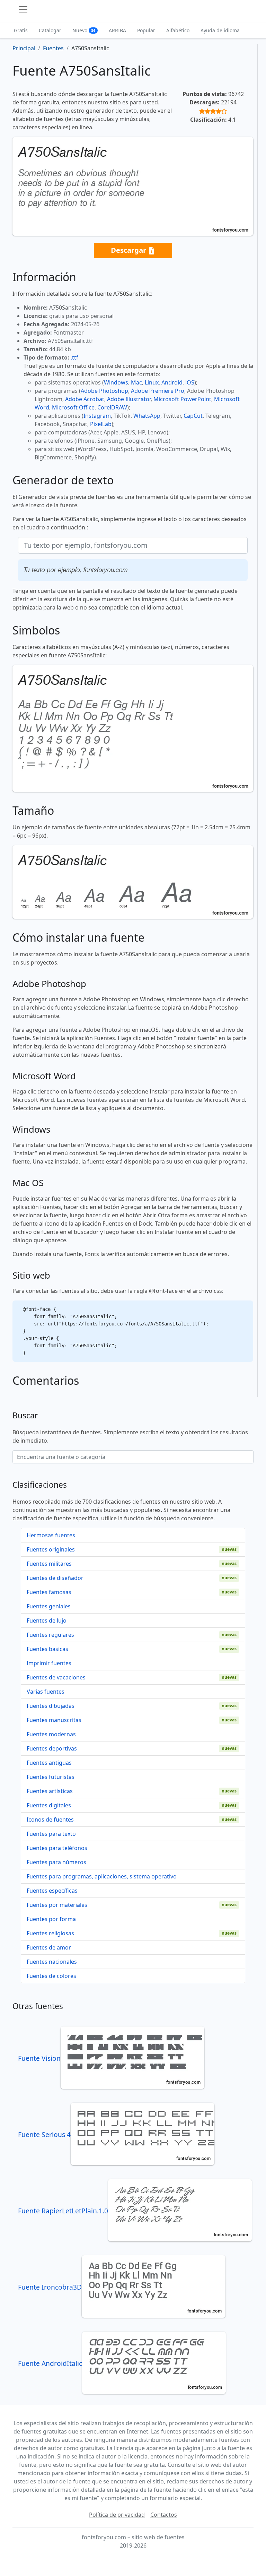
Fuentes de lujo (47, 1620)
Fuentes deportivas (52, 1748)
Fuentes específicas (52, 1891)
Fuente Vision (39, 2058)
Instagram (97, 416)
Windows (116, 382)
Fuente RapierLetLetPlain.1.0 (63, 2211)
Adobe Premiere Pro (158, 391)
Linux (152, 382)
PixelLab (101, 424)
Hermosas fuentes (51, 1535)
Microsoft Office (73, 407)
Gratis (21, 30)
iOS (190, 382)
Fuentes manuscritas (54, 1720)
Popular (146, 30)
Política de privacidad (117, 2515)
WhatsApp (147, 416)
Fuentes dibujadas (51, 1706)
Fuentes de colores (51, 1976)
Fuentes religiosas (50, 1933)
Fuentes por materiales (57, 1905)
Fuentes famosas (49, 1592)
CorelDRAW (112, 407)
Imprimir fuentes (49, 1663)
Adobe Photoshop (104, 391)
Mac (136, 382)
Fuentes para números (56, 1862)
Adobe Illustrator (129, 399)
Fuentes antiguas (49, 1763)
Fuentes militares (49, 1564)
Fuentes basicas (47, 1649)
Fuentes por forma (51, 1919)
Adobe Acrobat (85, 399)
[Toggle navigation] (23, 9)
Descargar (129, 250)
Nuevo (84, 30)
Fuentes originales (51, 1549)
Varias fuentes (46, 1692)
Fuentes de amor (49, 1947)
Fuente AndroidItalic (50, 2363)
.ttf (74, 357)
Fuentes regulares (50, 1635)
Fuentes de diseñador (55, 1578)
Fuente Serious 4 (44, 2134)
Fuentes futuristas (51, 1777)
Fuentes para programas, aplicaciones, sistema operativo (102, 1876)
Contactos (164, 2515)
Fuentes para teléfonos (57, 1848)
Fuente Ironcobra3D (50, 2287)
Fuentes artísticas (50, 1791)
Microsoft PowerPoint (182, 399)
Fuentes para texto (51, 1834)
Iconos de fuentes (50, 1819)
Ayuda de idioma (220, 30)
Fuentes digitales (49, 1805)
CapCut (193, 416)
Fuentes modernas (51, 1734)
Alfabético (178, 30)
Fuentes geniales (49, 1606)
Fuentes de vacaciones (56, 1677)
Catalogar (50, 30)
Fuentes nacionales (52, 1962)
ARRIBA (117, 30)
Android (172, 382)
